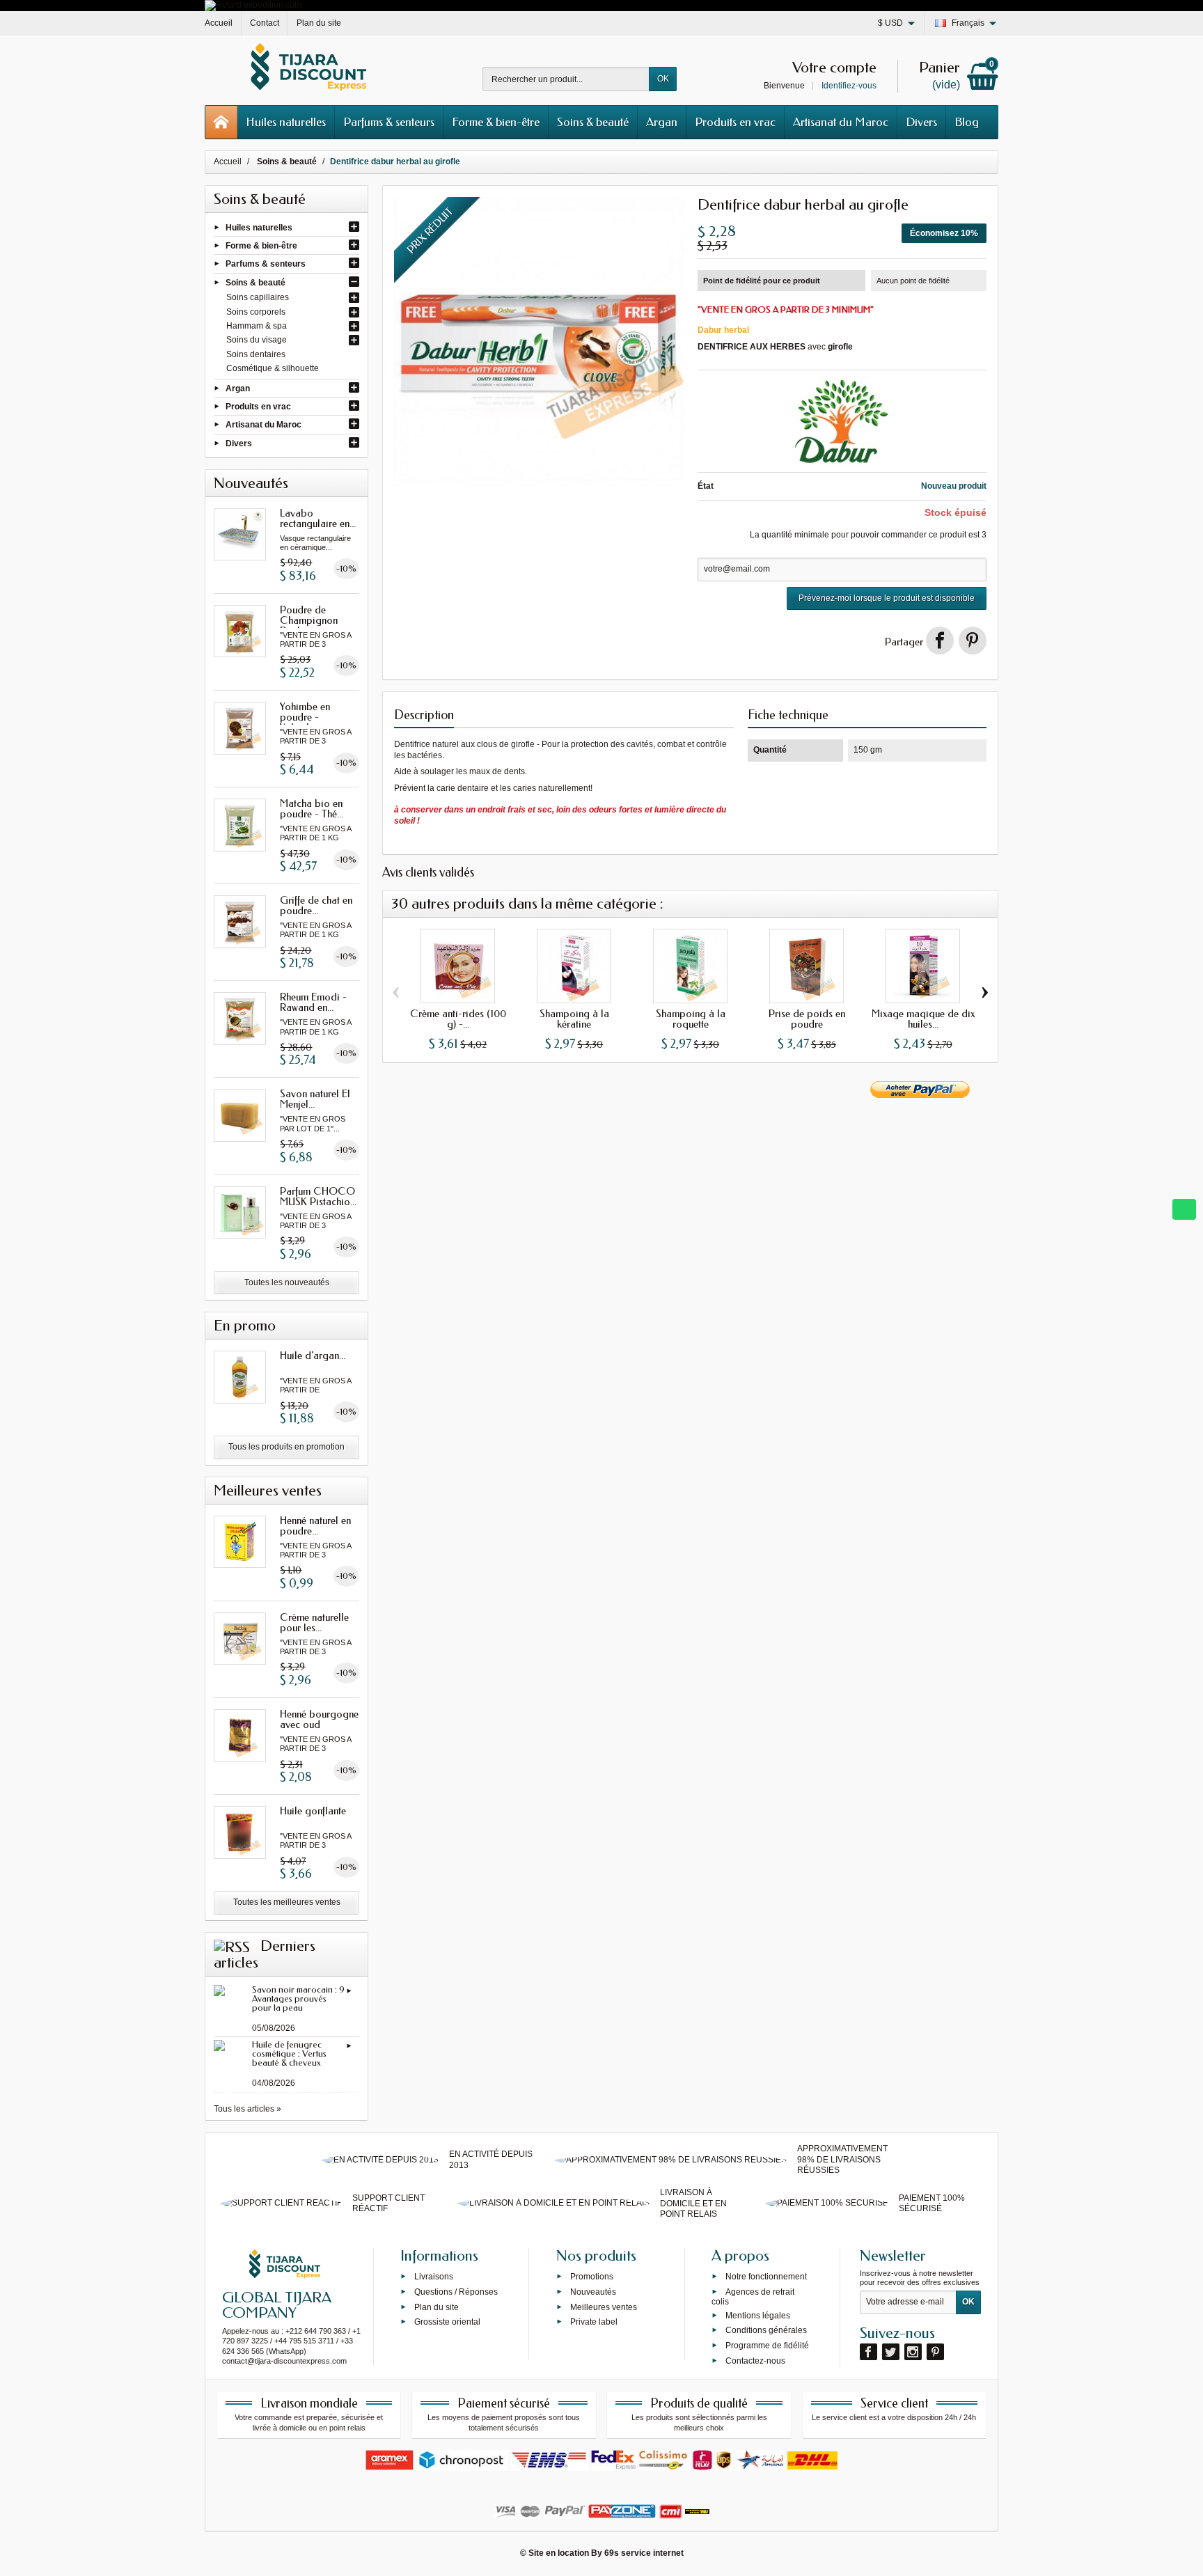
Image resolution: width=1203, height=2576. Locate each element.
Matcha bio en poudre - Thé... (312, 809)
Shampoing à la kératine (574, 1019)
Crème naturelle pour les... (314, 1623)
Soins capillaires (258, 297)
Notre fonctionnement (766, 2277)
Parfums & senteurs (389, 122)
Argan (662, 122)
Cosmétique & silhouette (273, 368)
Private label (594, 2322)
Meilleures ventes (604, 2307)
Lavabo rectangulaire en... (318, 518)
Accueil (228, 162)
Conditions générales (766, 2330)
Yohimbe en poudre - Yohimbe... (305, 717)
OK (663, 79)
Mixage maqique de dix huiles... (923, 1019)
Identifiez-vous (849, 86)
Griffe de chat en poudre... (316, 905)
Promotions (592, 2277)
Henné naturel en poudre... (315, 1526)
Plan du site (437, 2307)
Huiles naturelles (286, 122)
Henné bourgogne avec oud (319, 1719)
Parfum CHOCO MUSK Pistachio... (318, 1196)
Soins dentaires (256, 354)
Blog (967, 122)
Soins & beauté (593, 122)
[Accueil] (221, 122)
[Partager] (940, 641)
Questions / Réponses (456, 2292)
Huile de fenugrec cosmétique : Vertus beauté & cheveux (289, 2053)
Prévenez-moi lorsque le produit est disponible (887, 598)
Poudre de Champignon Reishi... (309, 620)
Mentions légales (758, 2315)
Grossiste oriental (447, 2322)
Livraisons (434, 2277)
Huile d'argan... (313, 1356)
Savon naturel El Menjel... (315, 1099)
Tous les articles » (247, 2109)
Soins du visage (257, 340)
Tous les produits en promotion (286, 1447)
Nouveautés (593, 2292)
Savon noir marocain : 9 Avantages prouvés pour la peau (298, 1998)
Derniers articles (265, 1954)
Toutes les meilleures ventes (287, 1902)
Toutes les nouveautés (287, 1282)
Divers (921, 122)
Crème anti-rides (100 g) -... (458, 1019)
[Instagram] (913, 2352)
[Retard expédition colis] (254, 5)
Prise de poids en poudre (807, 1019)
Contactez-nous (755, 2361)
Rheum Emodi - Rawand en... (313, 1002)
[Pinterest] (973, 641)
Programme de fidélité (767, 2346)
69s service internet (644, 2553)
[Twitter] (891, 2352)
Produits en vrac (735, 122)
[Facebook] (868, 2352)
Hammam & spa (257, 326)
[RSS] (232, 1946)
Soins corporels (256, 312)
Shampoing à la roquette (691, 1019)
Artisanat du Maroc (841, 122)
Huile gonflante (313, 1811)
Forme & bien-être (496, 122)
